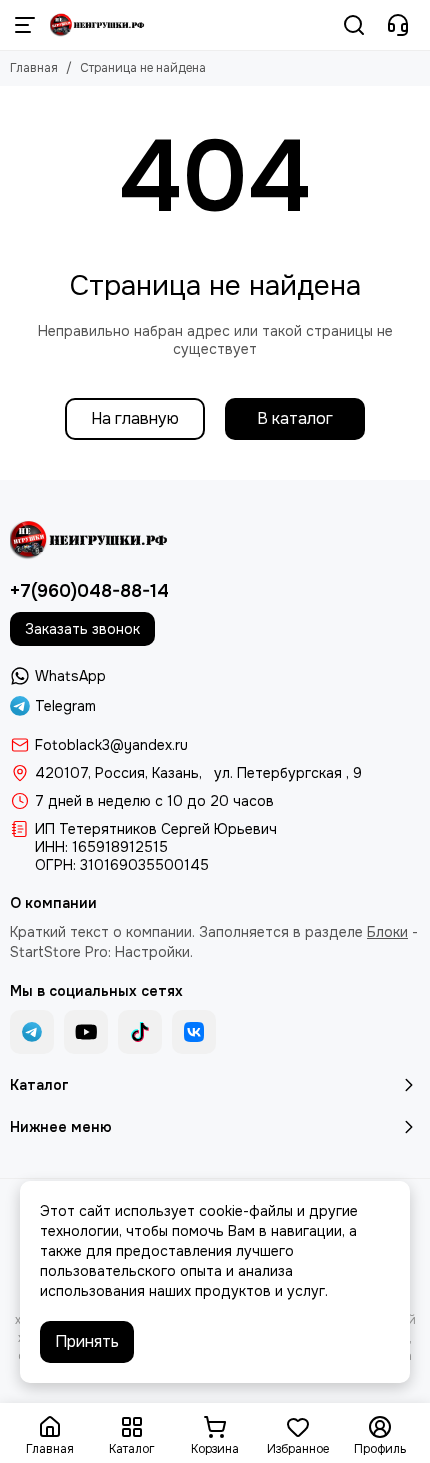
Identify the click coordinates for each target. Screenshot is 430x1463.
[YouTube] (86, 1032)
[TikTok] (140, 1032)
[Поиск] (354, 25)
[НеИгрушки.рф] (98, 25)
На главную (135, 418)
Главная (34, 68)
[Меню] (25, 25)
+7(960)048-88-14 (89, 591)
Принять (87, 1341)
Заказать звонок (82, 629)
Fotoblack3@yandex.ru (111, 745)
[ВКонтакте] (194, 1032)
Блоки (387, 932)
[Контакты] (398, 25)
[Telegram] (32, 1032)
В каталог (295, 418)
